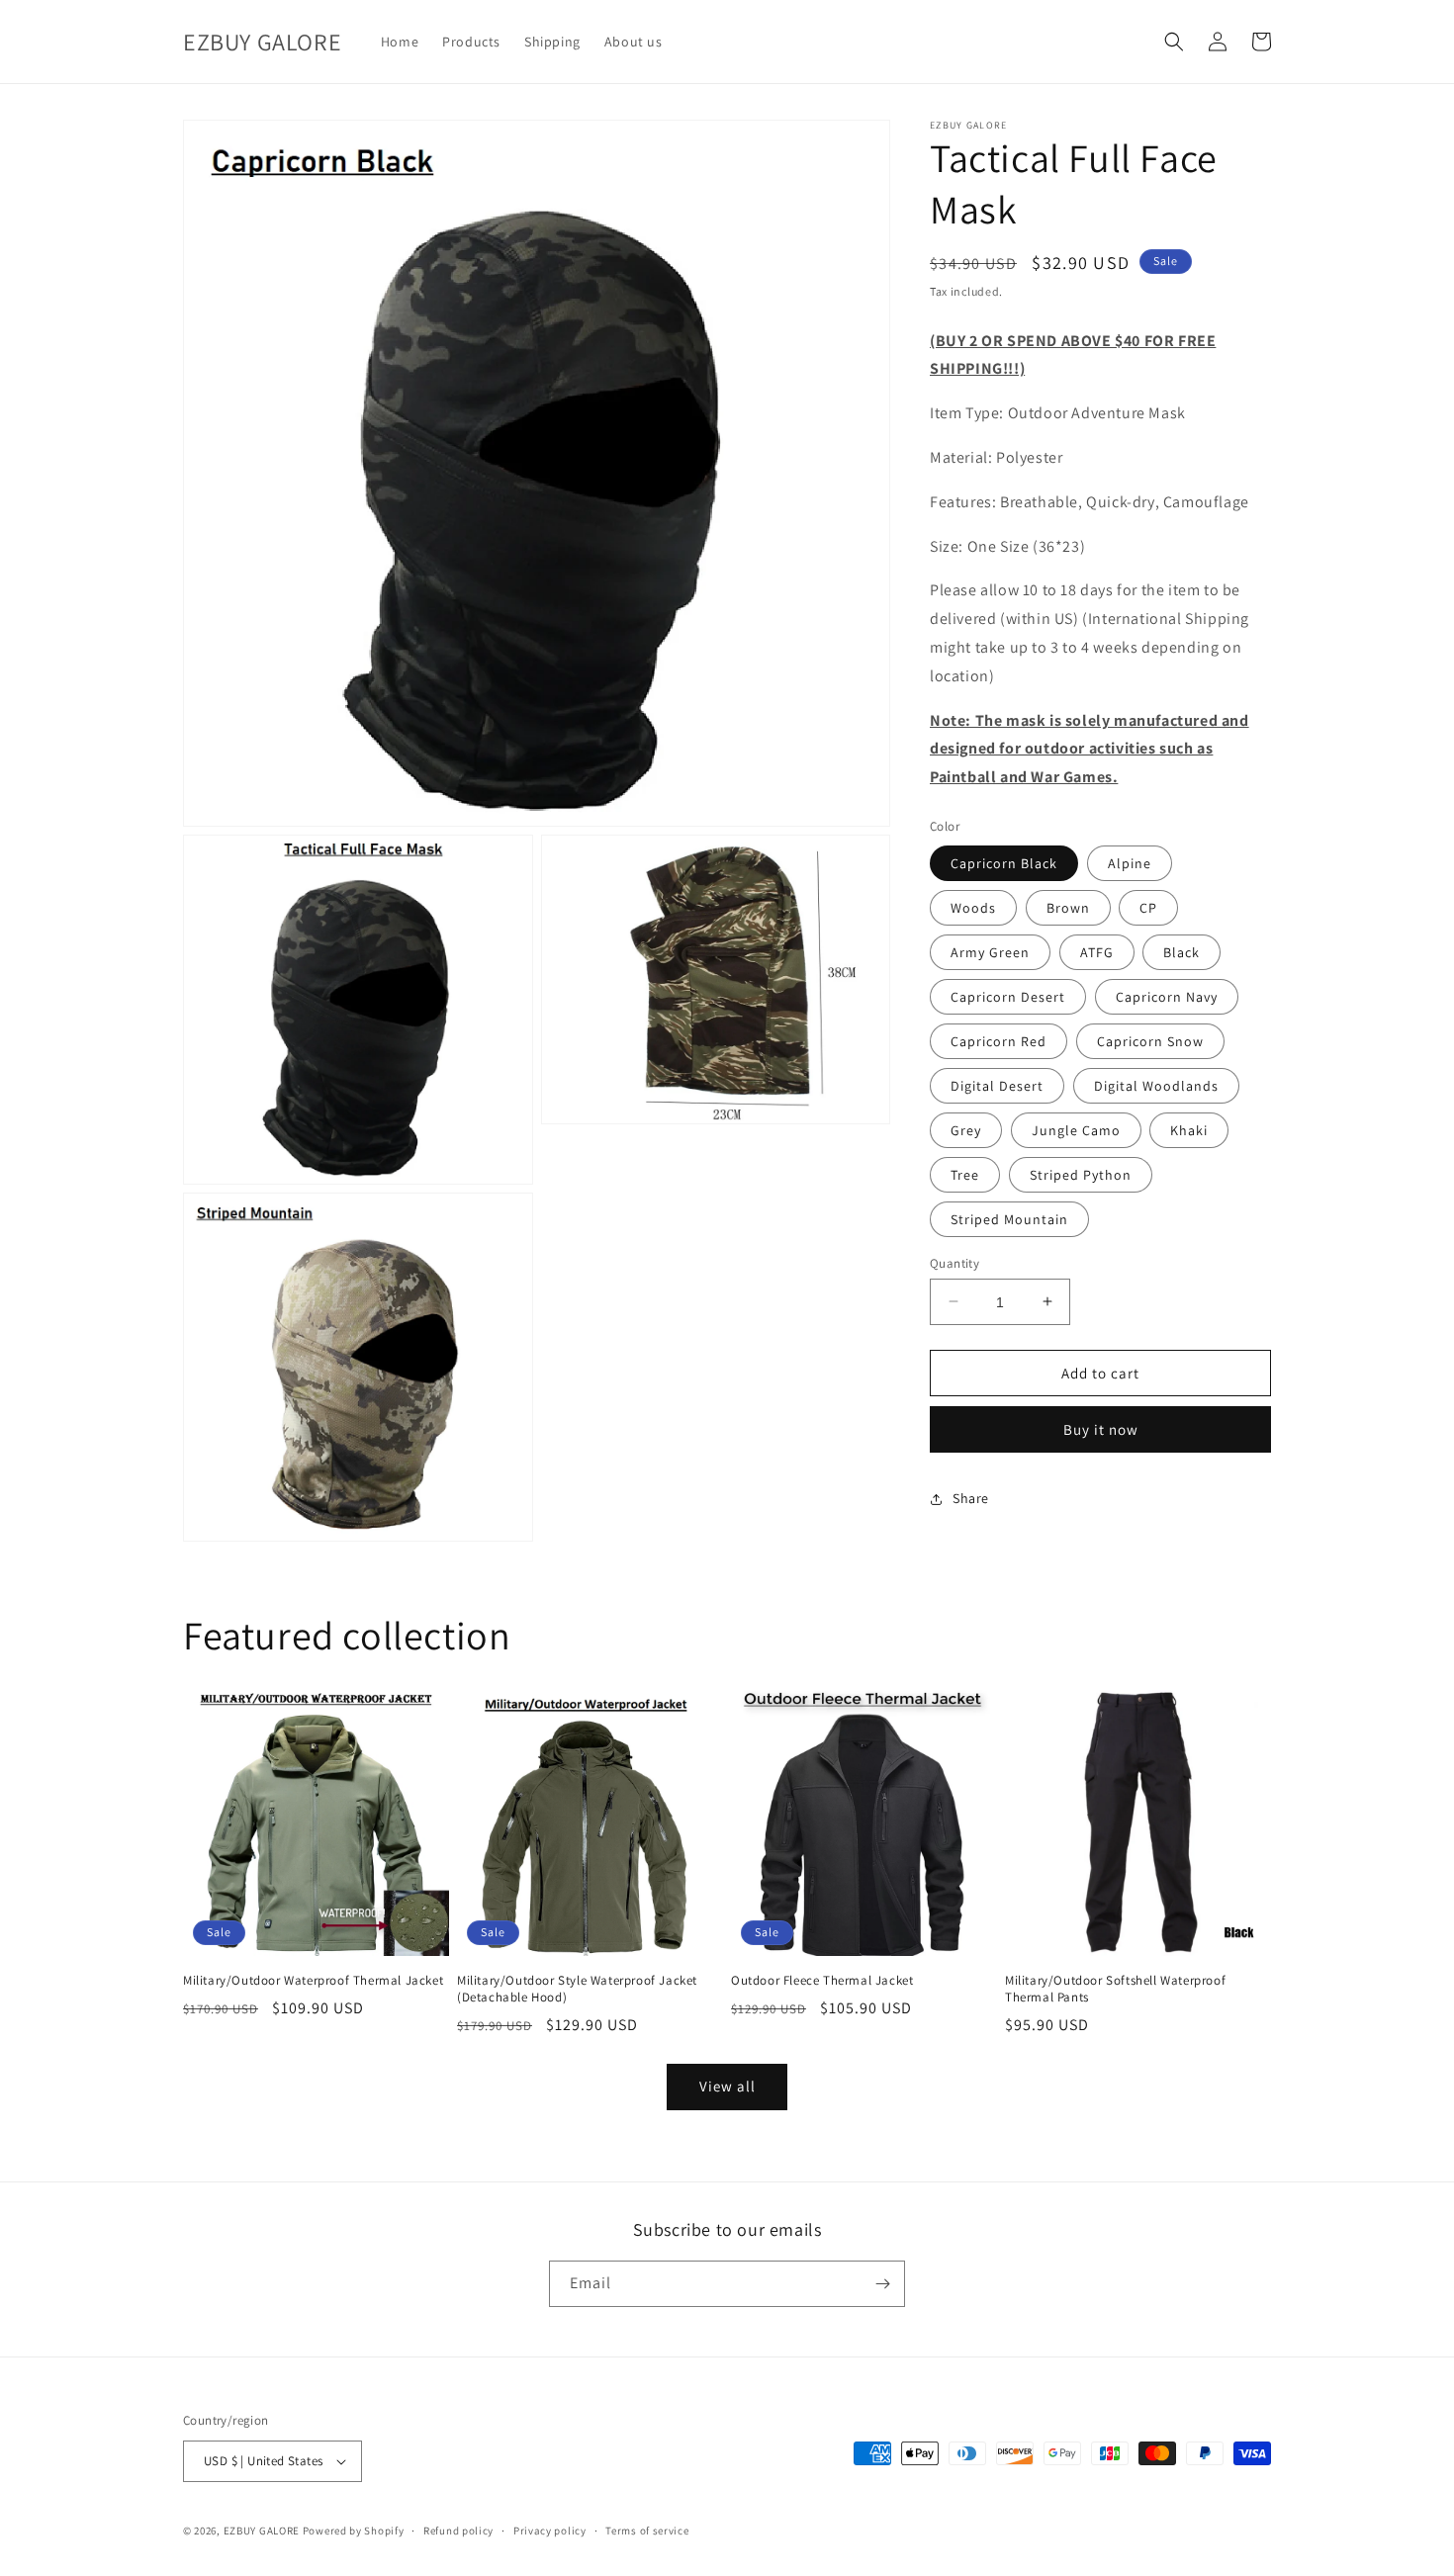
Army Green (990, 951)
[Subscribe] (882, 2284)
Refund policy (458, 2531)
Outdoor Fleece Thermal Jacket (822, 1981)
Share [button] (971, 1498)
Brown (1068, 907)
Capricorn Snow (1150, 1040)
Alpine (1130, 862)
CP (1148, 907)
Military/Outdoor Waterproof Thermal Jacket (313, 1981)
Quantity (954, 1262)
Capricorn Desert (1008, 996)
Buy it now (1101, 1429)
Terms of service (647, 2531)
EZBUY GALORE (262, 2531)
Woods (973, 907)
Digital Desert (997, 1085)
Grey (966, 1129)
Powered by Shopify (354, 2531)
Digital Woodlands (1156, 1085)
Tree (965, 1174)
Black (1181, 951)
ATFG (1097, 951)
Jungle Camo (1076, 1129)
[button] (1174, 42)
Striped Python (1081, 1174)
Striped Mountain (1009, 1218)
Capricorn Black (1004, 862)
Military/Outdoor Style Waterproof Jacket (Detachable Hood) (577, 1989)
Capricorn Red (999, 1040)
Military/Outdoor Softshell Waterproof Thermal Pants (1115, 1989)
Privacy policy (550, 2531)
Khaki (1189, 1129)
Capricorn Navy (1167, 996)
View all (727, 2086)
